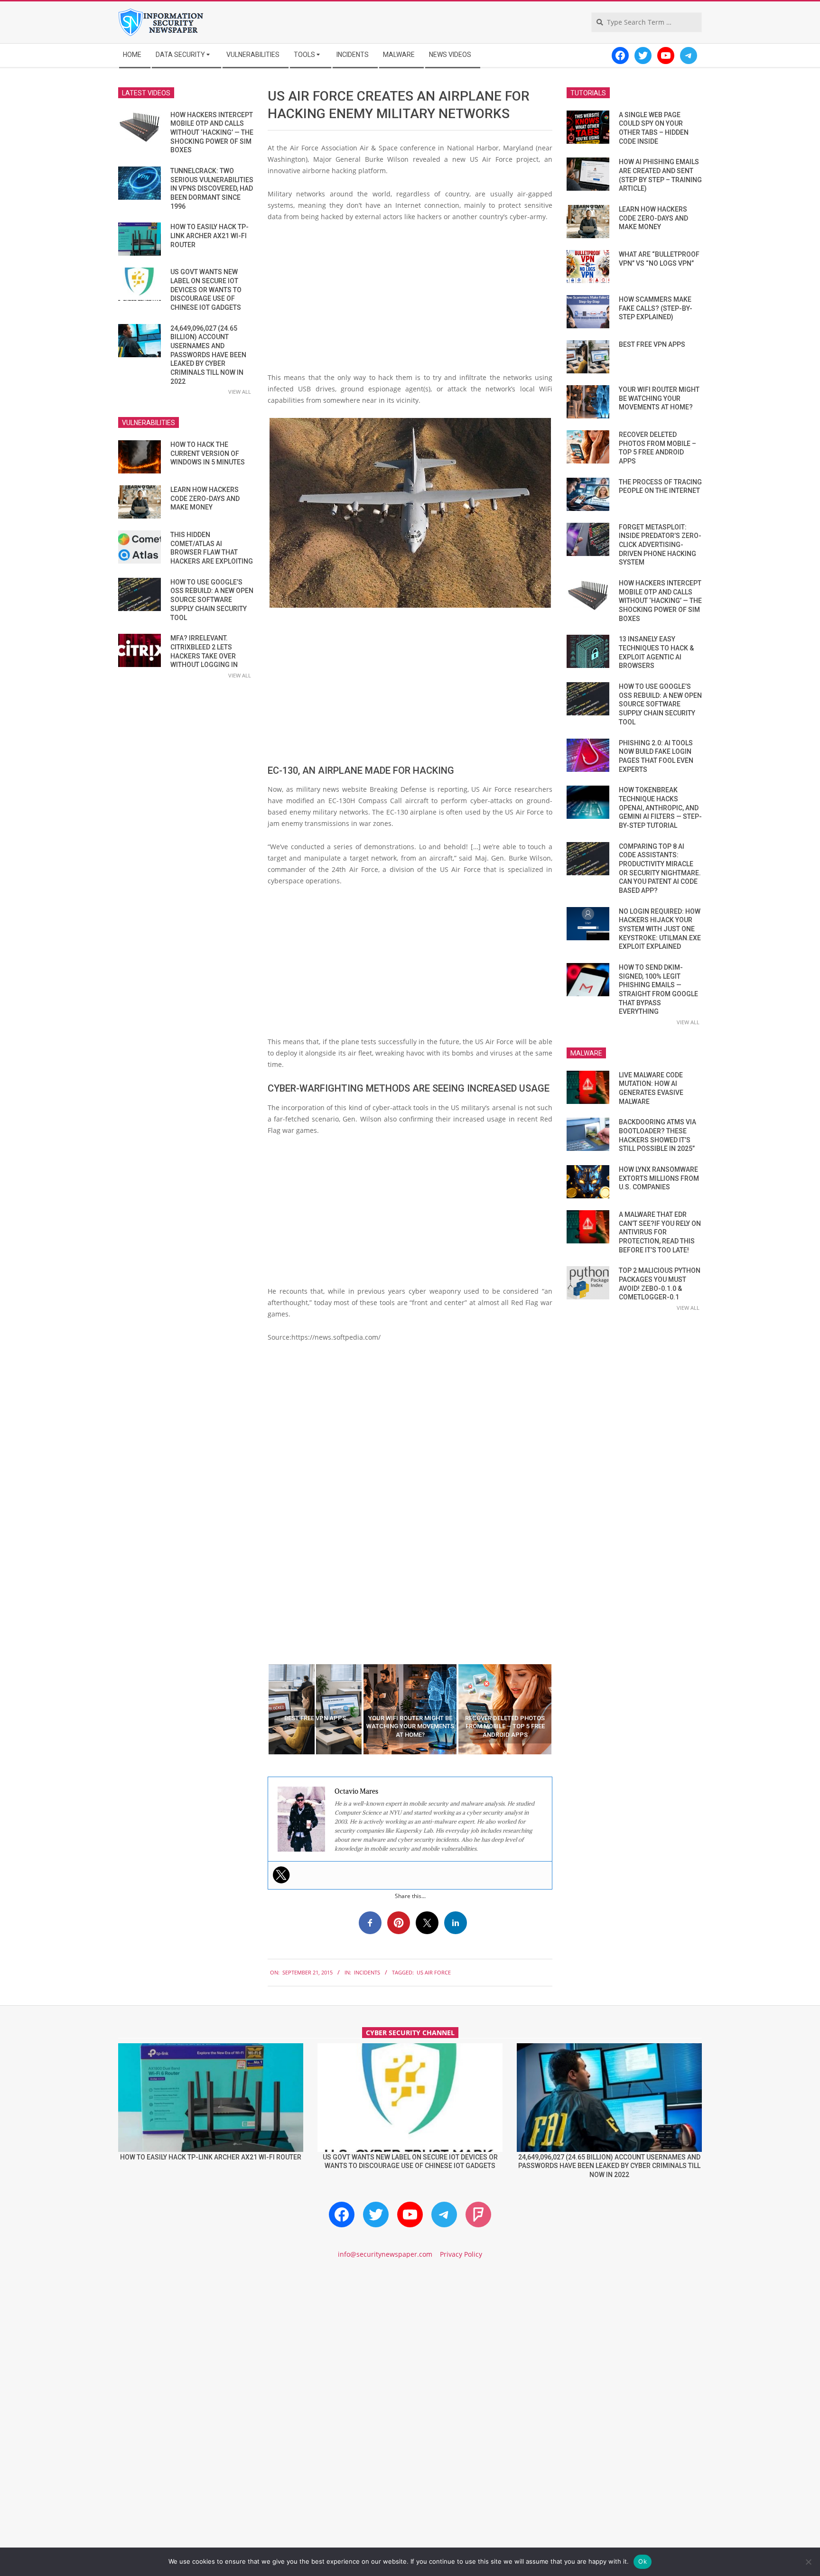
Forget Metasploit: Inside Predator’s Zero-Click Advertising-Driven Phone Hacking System (660, 545)
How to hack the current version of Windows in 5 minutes (208, 453)
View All (240, 392)
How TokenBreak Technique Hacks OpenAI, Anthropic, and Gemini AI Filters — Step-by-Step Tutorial (660, 808)
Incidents (367, 1972)
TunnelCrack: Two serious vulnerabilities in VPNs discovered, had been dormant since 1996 (212, 189)
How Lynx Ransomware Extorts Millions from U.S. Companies (659, 1178)
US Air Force (434, 1972)
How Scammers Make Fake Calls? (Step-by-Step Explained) (656, 308)
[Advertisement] (410, 301)
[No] (808, 2562)
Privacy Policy (461, 2254)
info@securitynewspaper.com (385, 2254)
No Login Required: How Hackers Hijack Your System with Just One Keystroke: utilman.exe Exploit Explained (660, 929)
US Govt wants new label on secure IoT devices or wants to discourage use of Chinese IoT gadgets (206, 290)
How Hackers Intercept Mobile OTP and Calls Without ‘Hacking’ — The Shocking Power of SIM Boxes (212, 133)
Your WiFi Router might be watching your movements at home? (659, 398)
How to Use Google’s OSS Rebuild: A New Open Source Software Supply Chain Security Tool (212, 600)
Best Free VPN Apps (652, 344)
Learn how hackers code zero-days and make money (205, 498)
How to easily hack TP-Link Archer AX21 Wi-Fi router (210, 236)
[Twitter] (281, 1875)
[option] (315, 1709)
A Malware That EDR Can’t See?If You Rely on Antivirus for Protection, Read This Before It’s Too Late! (660, 1232)
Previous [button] (261, 1709)
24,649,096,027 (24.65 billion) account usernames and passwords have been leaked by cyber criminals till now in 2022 (208, 355)
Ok (643, 2561)
